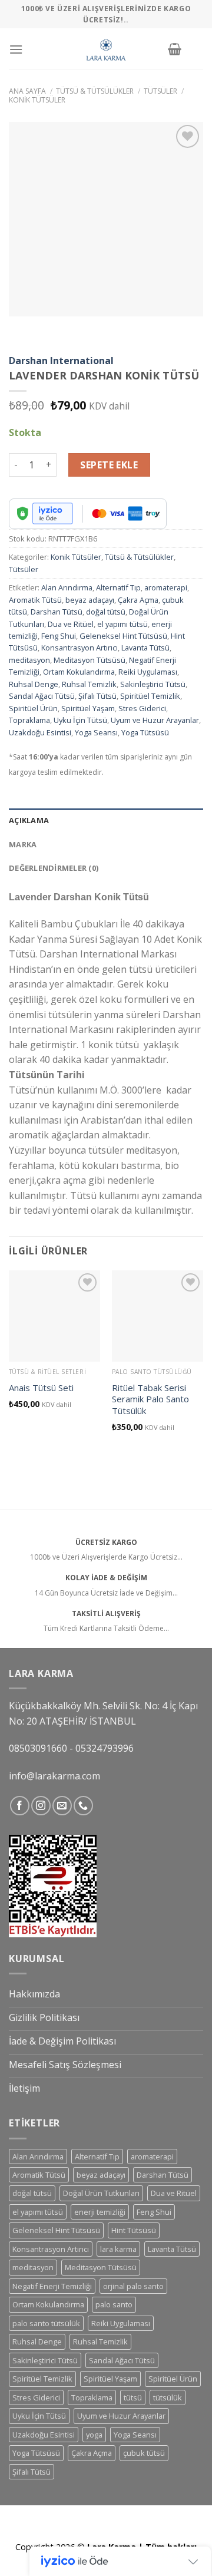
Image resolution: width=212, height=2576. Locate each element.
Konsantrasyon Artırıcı (79, 648)
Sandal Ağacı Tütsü (42, 696)
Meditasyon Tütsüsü (90, 660)
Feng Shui (59, 636)
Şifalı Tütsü (97, 696)
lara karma (118, 2249)
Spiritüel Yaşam (88, 708)
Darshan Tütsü (57, 612)
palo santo (114, 2304)
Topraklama (29, 720)
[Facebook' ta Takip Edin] (20, 1806)
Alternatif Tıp (118, 587)
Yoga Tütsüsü (145, 732)
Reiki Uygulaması (148, 672)
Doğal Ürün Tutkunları (101, 2193)
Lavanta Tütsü (145, 648)
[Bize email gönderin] (62, 1806)
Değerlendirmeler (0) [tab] (54, 868)
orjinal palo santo (133, 2286)
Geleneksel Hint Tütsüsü (123, 636)
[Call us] (83, 1806)
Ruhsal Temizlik (89, 684)
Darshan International (61, 361)
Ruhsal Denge (34, 684)
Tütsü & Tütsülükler (95, 91)
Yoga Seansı (96, 732)
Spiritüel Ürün (33, 708)
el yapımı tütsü (122, 624)
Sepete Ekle (109, 465)
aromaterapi (166, 587)
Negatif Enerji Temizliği (52, 2286)
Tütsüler (160, 91)
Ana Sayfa (27, 91)
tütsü (133, 2397)
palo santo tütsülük (46, 2323)
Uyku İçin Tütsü (80, 720)
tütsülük (168, 2397)
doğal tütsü (106, 612)
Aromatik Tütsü (35, 600)
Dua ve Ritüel (71, 624)
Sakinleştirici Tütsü (153, 684)
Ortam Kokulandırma (79, 672)
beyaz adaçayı (90, 600)
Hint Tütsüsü (134, 2230)
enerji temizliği (100, 2212)
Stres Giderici (142, 708)
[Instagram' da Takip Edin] (41, 1806)
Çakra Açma (138, 600)
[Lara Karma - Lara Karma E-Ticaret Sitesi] (106, 49)
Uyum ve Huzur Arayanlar (155, 720)
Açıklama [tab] (29, 820)
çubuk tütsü (144, 2453)
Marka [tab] (23, 844)
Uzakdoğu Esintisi (40, 732)
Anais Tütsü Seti (41, 1388)
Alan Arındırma (67, 587)
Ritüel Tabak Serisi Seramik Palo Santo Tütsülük (150, 1399)
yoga (94, 2435)
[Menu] (16, 49)
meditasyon (29, 660)
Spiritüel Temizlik (150, 696)
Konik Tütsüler (37, 100)
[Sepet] (175, 49)
